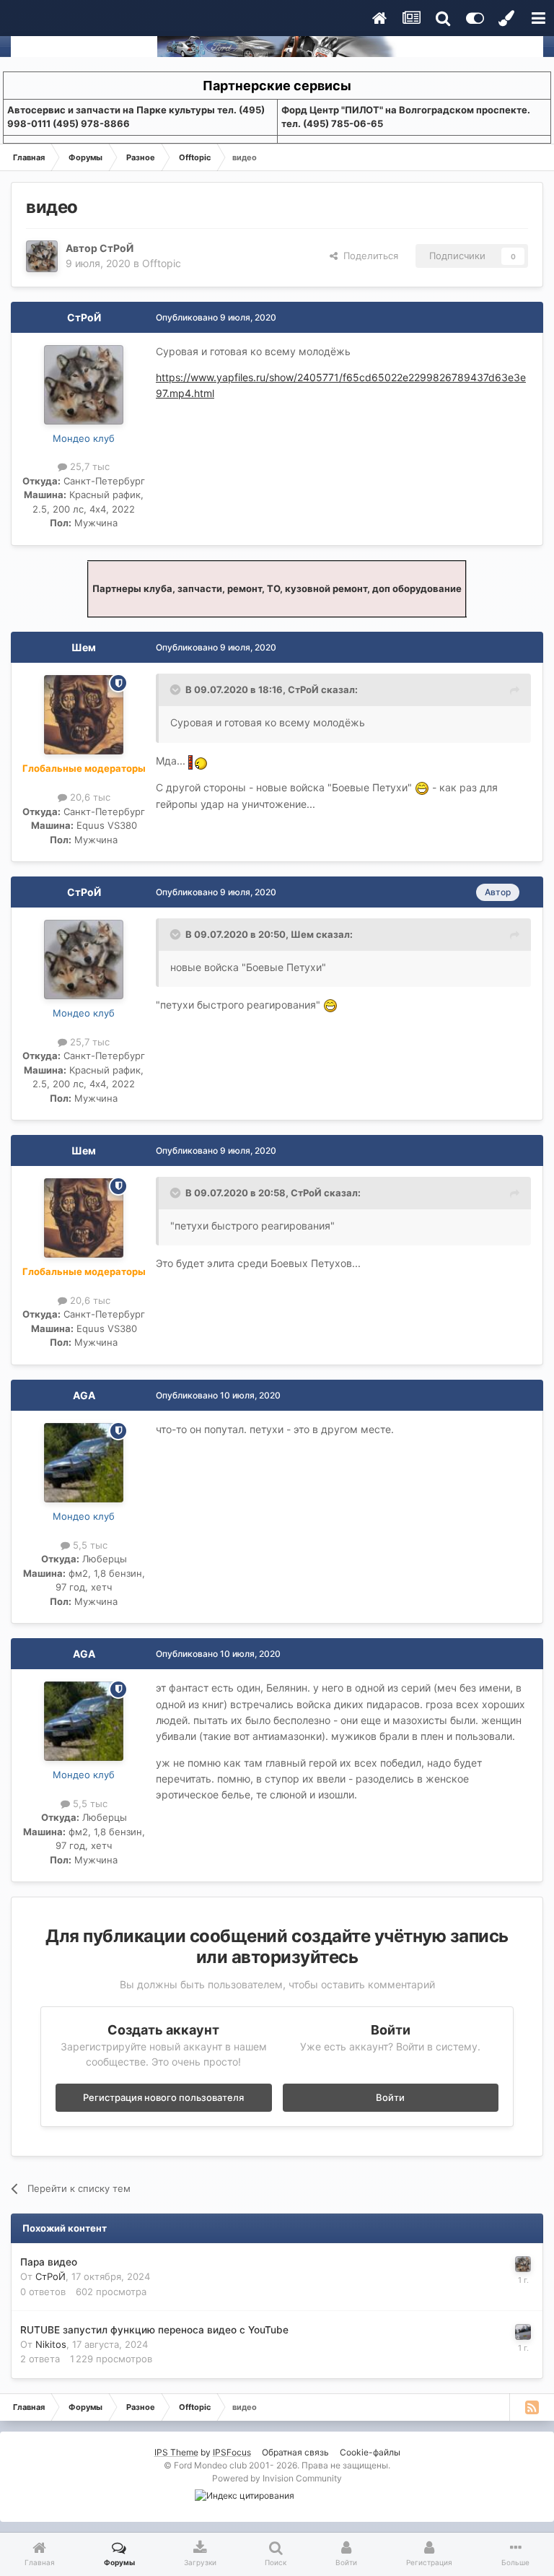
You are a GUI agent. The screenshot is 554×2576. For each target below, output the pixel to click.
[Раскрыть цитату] (177, 689)
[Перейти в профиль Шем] (84, 715)
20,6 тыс (89, 797)
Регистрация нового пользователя (163, 2097)
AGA (84, 1395)
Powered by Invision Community (277, 2478)
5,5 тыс (89, 1545)
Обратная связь (295, 2452)
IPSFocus (232, 2452)
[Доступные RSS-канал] (532, 2407)
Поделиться (368, 256)
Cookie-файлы (370, 2452)
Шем (84, 647)
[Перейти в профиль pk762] (523, 2332)
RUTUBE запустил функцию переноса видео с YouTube (154, 2330)
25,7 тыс (88, 466)
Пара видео (49, 2262)
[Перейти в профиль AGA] (84, 1463)
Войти (390, 2097)
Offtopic (162, 263)
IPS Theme (176, 2452)
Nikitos (51, 2344)
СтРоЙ (116, 248)
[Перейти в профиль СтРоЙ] (42, 256)
